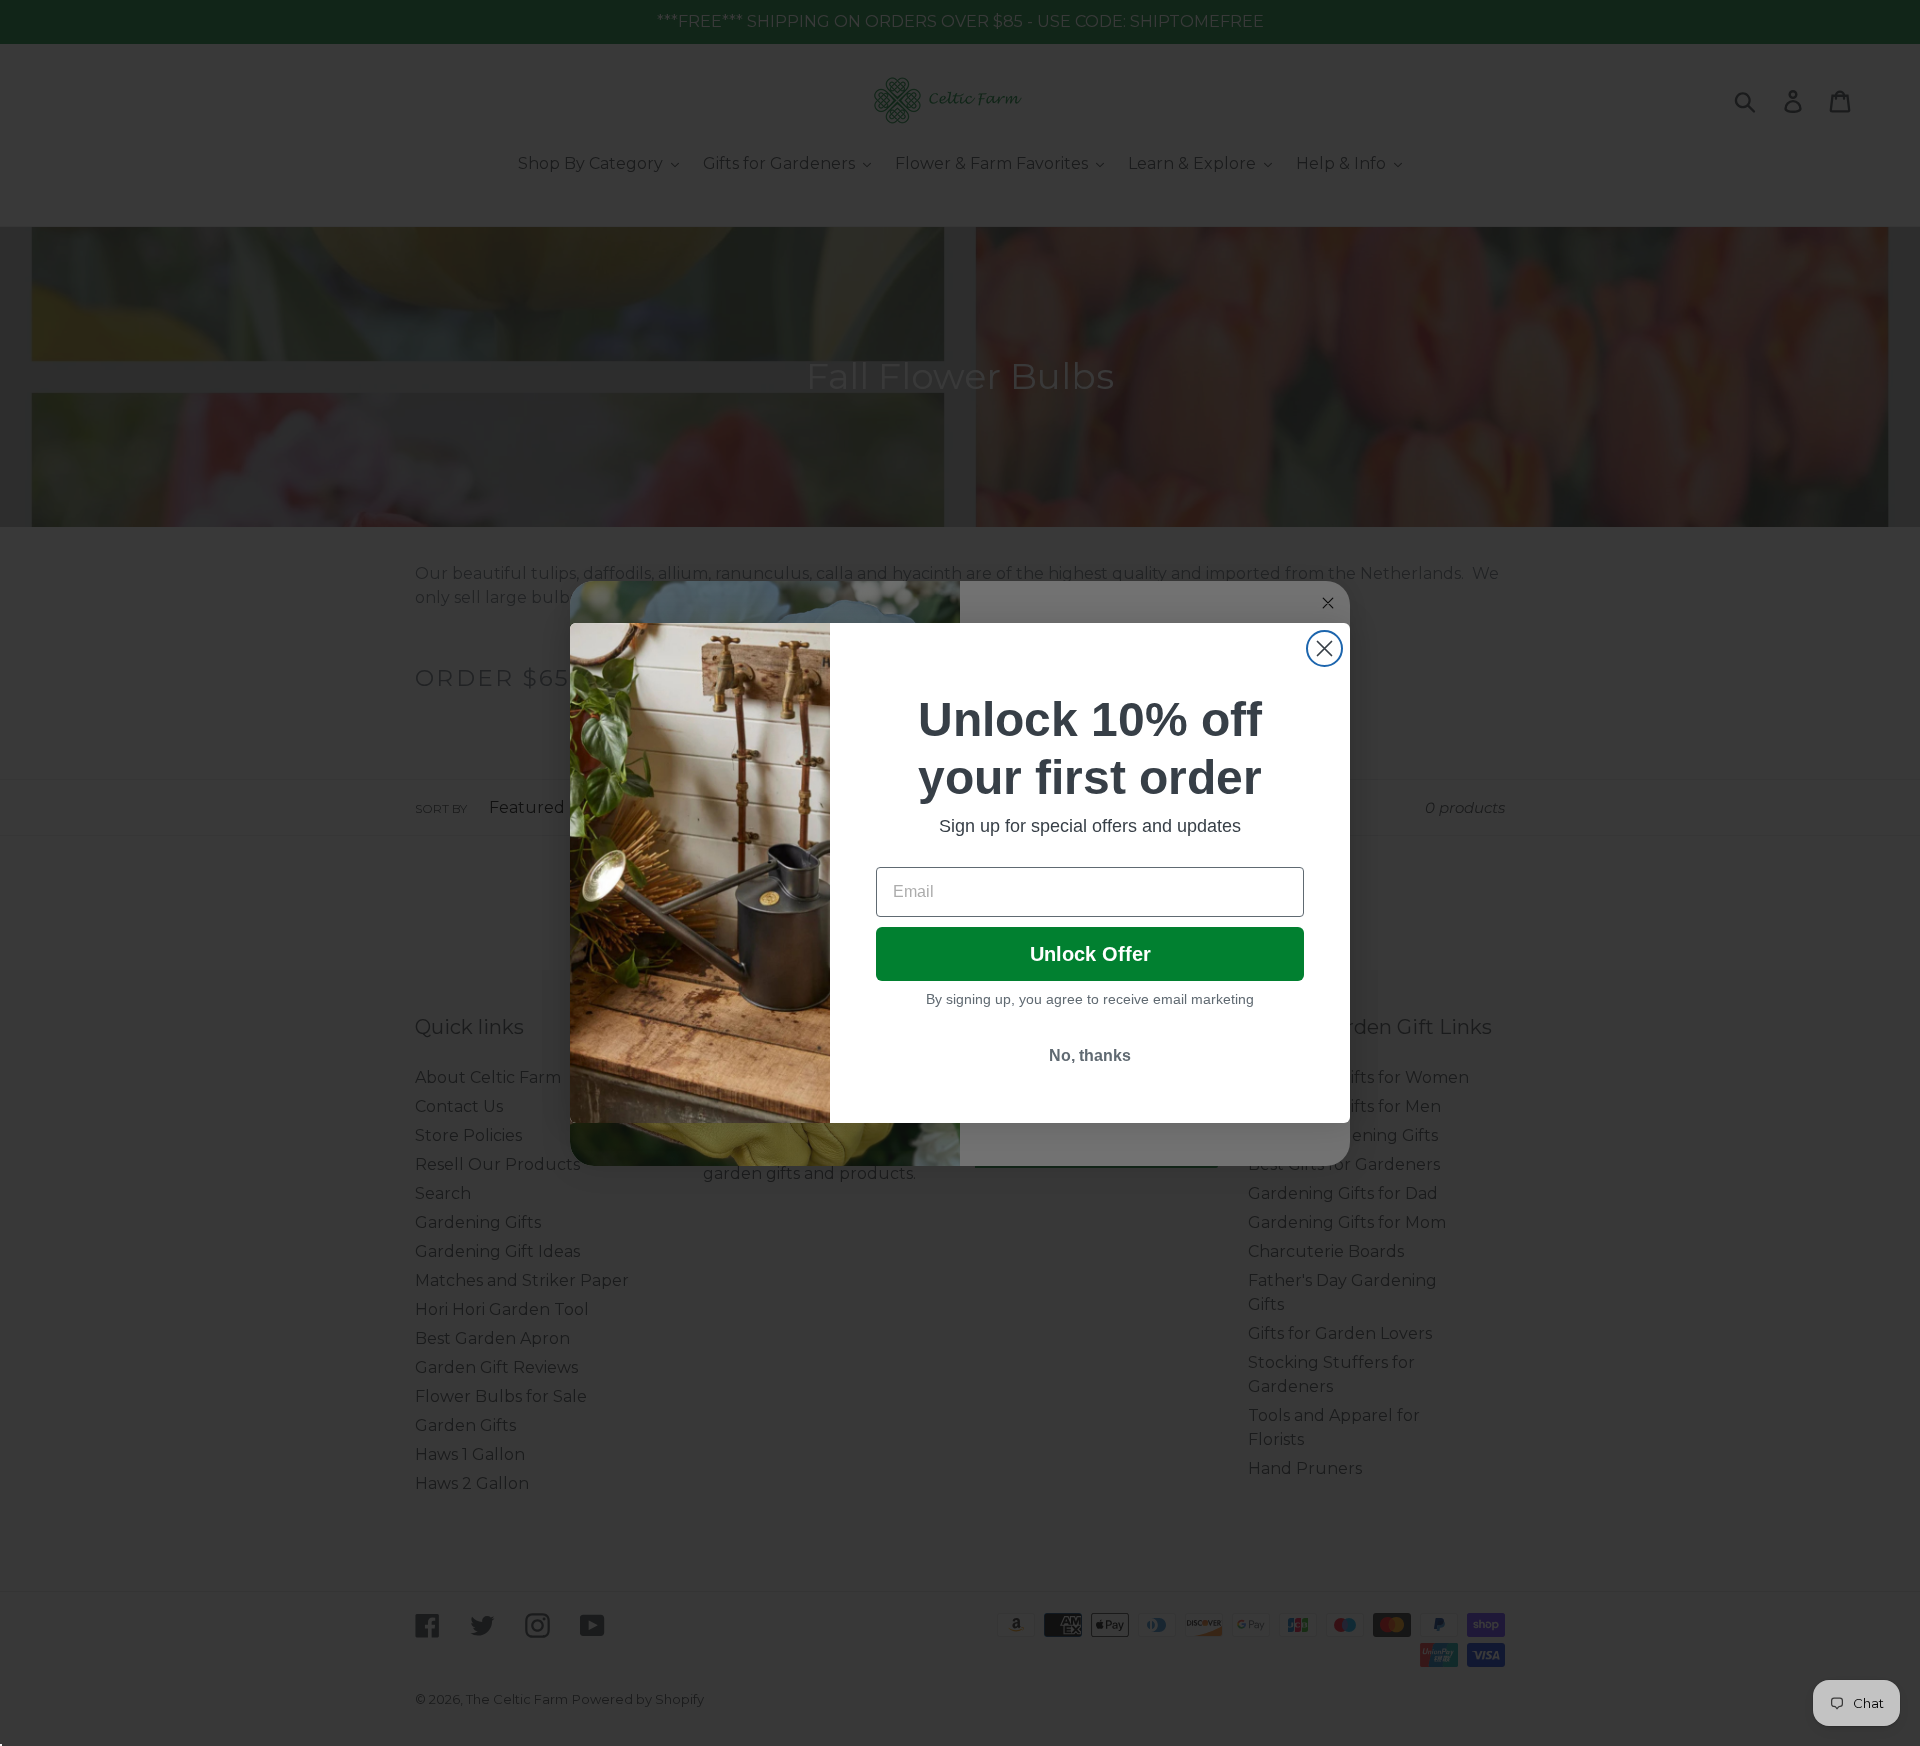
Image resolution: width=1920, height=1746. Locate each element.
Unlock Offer (1090, 954)
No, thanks (1090, 1055)
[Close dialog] (1324, 648)
